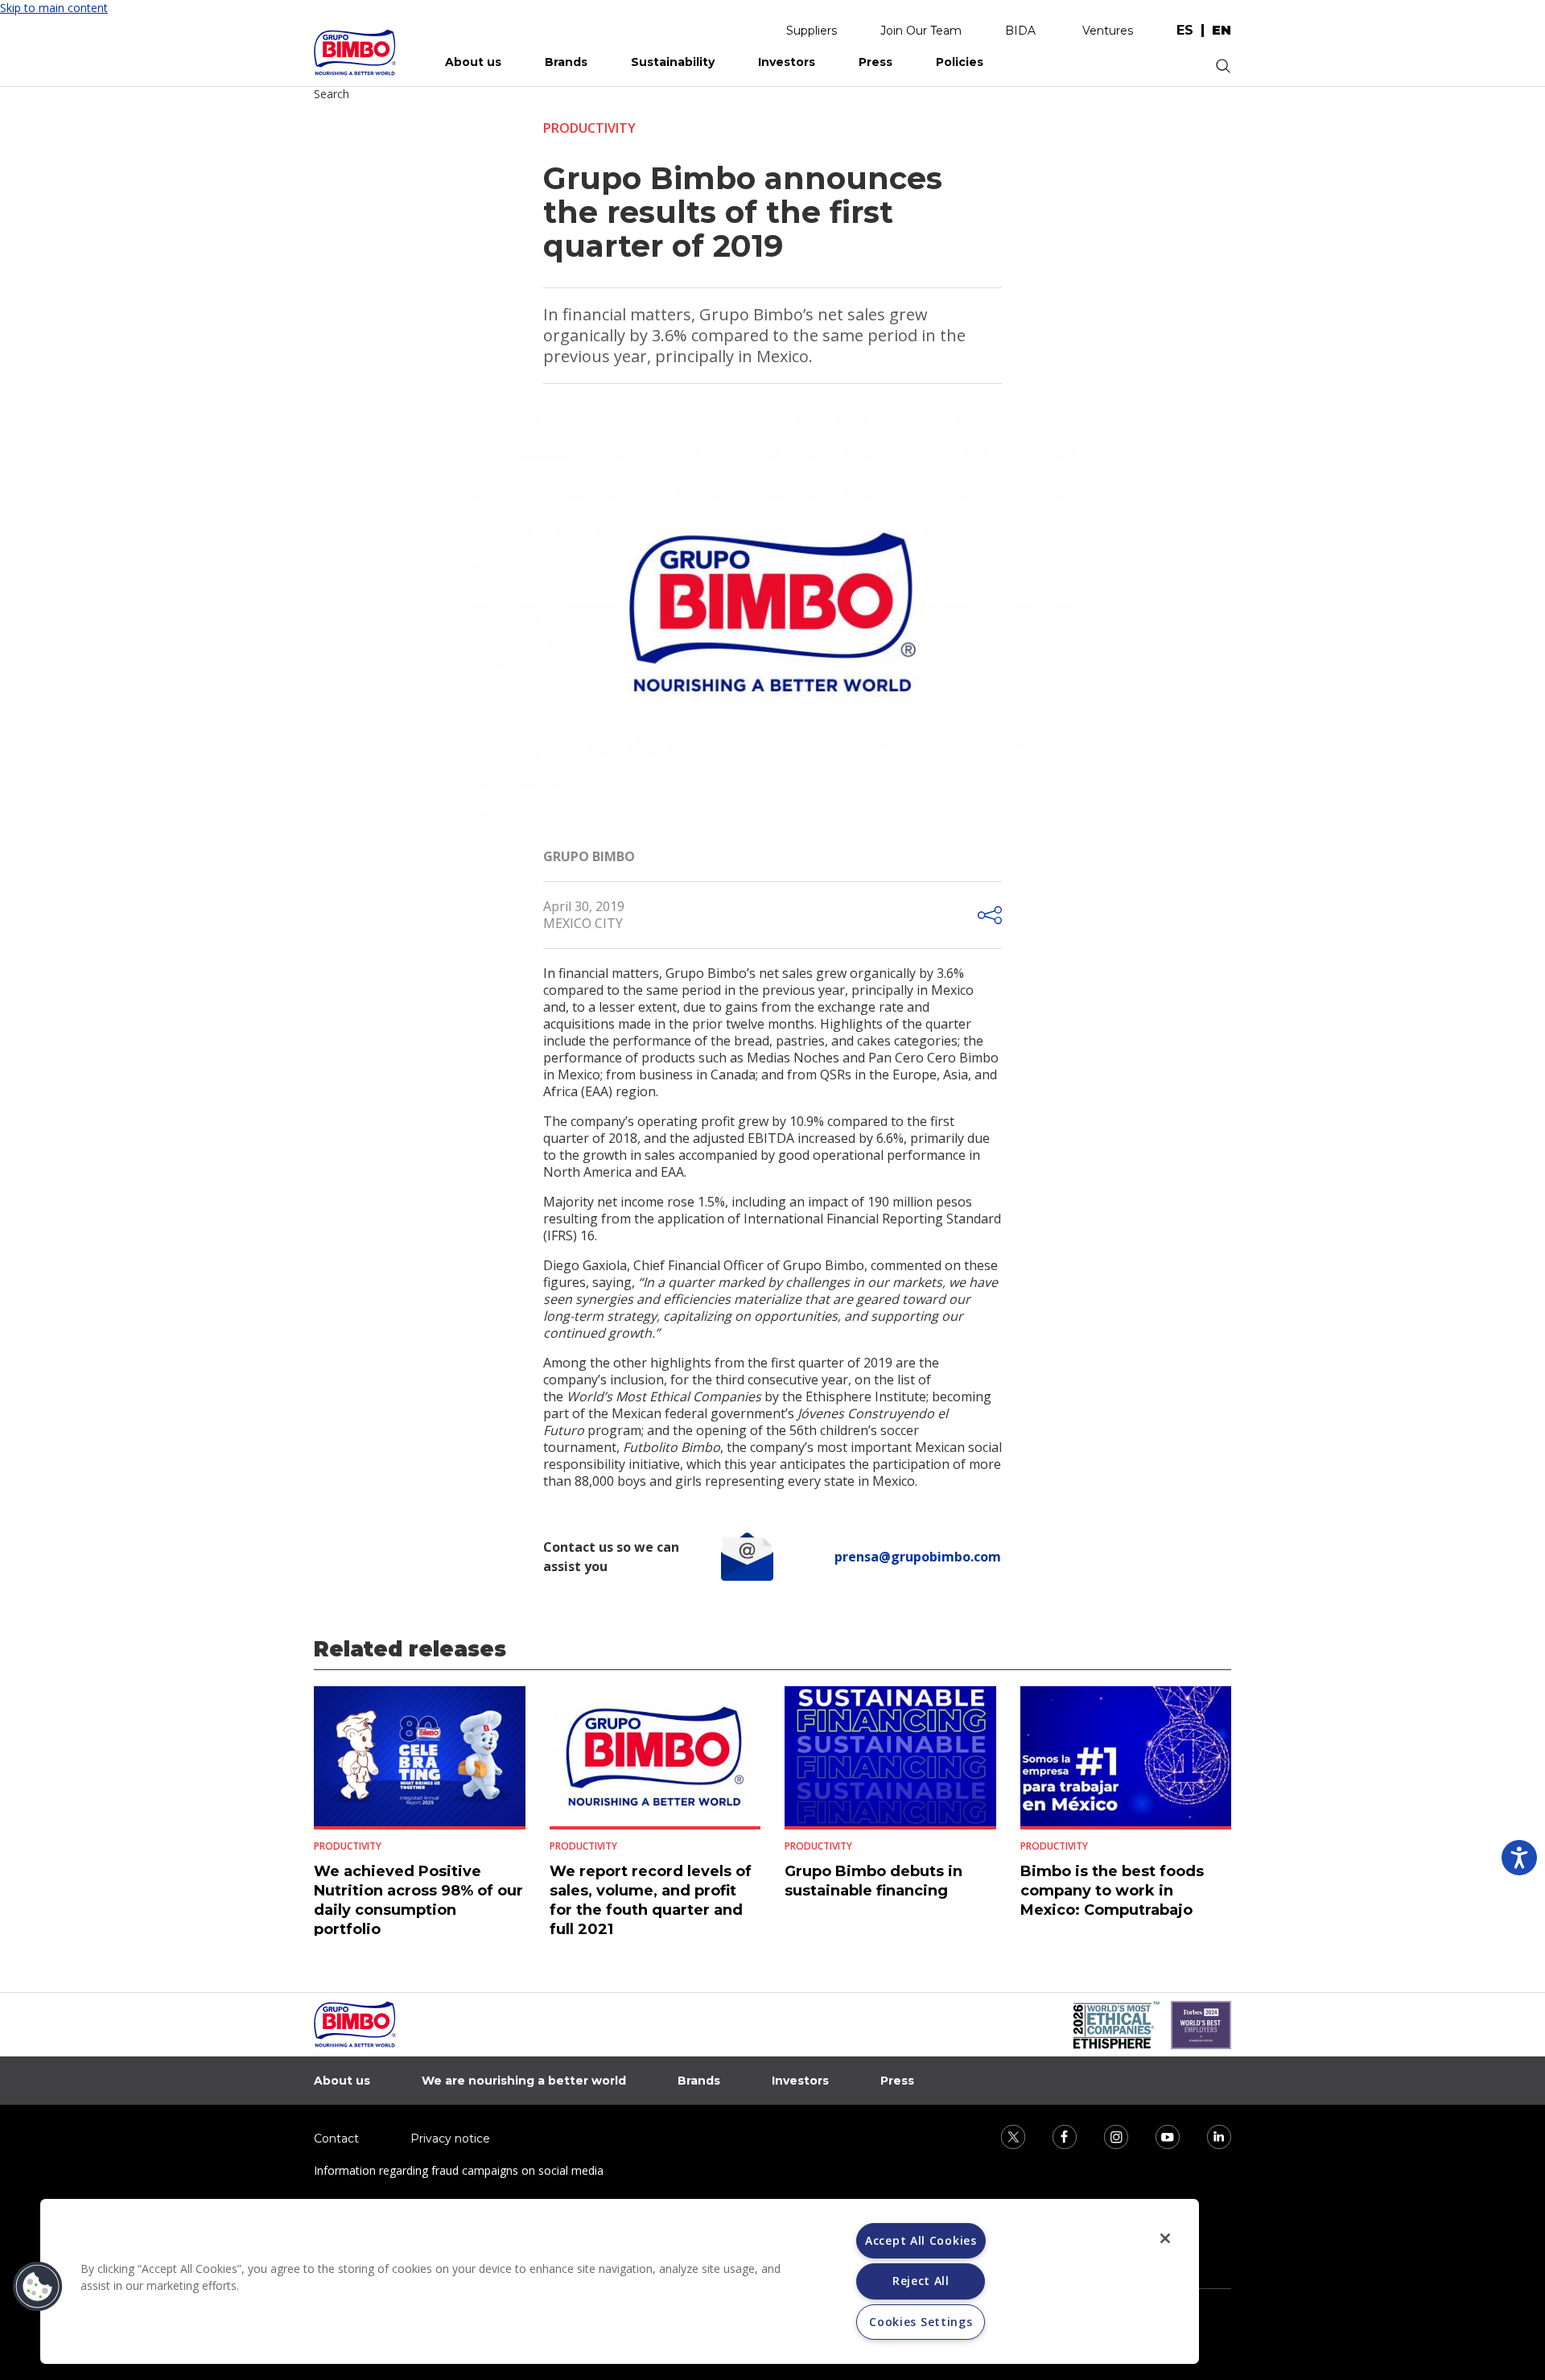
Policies (960, 62)
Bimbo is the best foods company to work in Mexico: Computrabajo (1112, 1891)
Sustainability (673, 62)
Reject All (921, 2281)
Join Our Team (921, 31)
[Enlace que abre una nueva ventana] (1003, 2136)
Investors (787, 62)
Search (332, 94)
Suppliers (812, 31)
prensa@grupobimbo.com (918, 1557)
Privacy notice (450, 2139)
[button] (38, 2287)
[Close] (1165, 2238)
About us (473, 62)
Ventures (1108, 31)
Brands (566, 62)
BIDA (1020, 31)
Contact (336, 2139)
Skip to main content (54, 8)
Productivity (589, 128)
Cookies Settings (921, 2322)
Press (875, 62)
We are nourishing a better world (524, 2081)
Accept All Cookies (921, 2240)
